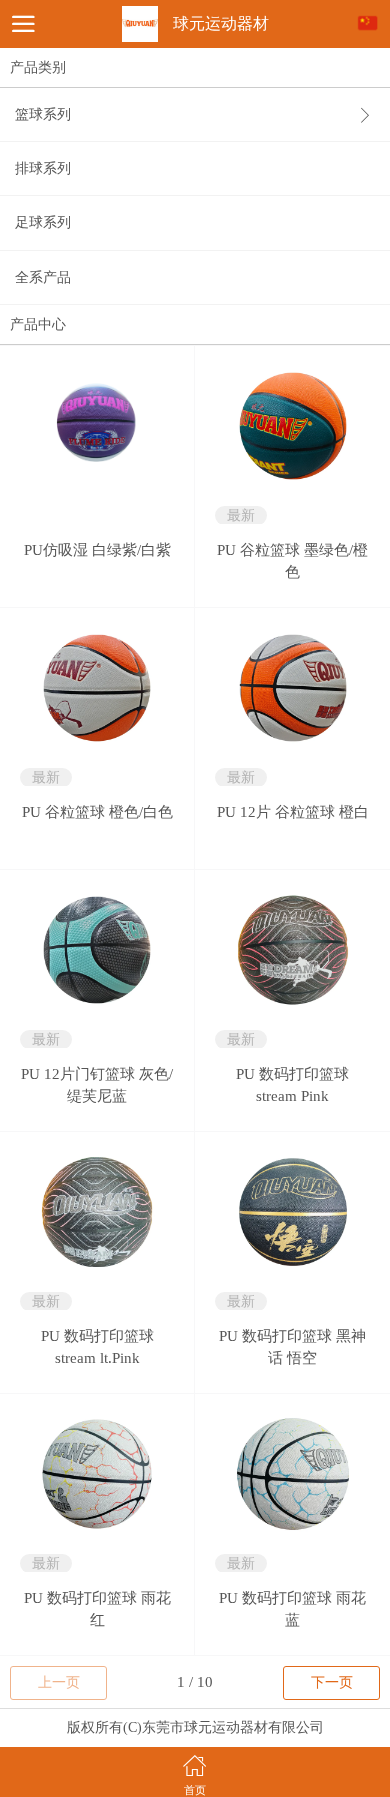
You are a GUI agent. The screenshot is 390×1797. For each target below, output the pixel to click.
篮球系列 (43, 114)
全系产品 (43, 277)
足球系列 (43, 222)
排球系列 (43, 168)
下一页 (332, 1682)
